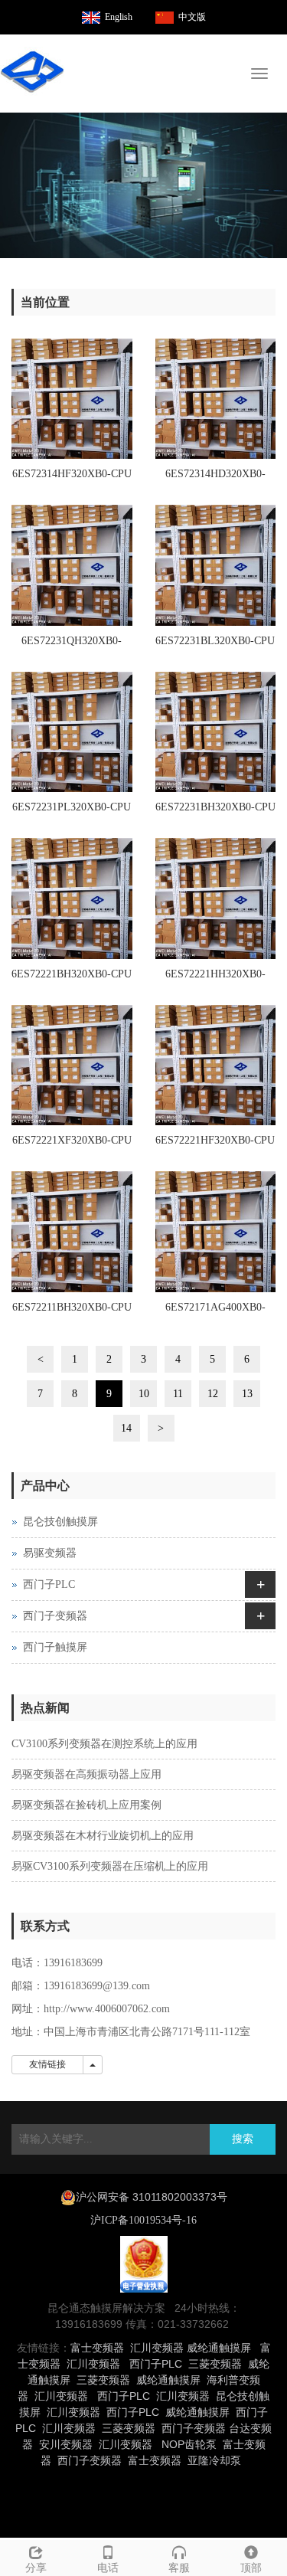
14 (126, 1428)
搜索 (243, 2139)
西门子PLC (49, 1584)
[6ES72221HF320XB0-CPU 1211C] (216, 1065)
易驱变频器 (50, 1553)
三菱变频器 (215, 2364)
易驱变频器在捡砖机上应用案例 (86, 1805)
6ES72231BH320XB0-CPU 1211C (215, 812)
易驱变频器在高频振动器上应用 (86, 1774)
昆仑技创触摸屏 (60, 1522)
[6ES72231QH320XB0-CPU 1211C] (72, 565)
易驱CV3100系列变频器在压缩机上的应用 (110, 1866)
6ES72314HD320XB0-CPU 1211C (215, 479)
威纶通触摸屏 (219, 2348)
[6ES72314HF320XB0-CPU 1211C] (72, 399)
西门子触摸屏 (55, 1647)
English (119, 17)
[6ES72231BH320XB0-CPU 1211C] (216, 732)
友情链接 (47, 2064)
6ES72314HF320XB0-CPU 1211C (72, 479)
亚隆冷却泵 (214, 2460)
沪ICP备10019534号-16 (143, 2220)
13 (247, 1394)
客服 (179, 2568)
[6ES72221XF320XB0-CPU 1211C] (72, 1065)
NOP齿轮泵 (189, 2444)
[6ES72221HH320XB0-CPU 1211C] (216, 898)
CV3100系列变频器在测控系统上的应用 (104, 1744)
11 (178, 1394)
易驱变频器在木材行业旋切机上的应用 (103, 1836)
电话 (108, 2568)
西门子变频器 (55, 1616)
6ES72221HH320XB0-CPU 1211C (215, 979)
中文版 (192, 17)
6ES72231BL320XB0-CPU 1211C (215, 646)
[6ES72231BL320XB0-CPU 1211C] (216, 565)
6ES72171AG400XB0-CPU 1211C (215, 1312)
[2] (143, 185)
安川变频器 (66, 2444)
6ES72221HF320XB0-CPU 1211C (215, 1145)
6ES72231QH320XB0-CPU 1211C (72, 646)
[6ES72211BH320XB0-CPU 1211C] (72, 1232)
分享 (36, 2568)
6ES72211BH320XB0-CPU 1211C (72, 1312)
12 (213, 1394)
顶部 (251, 2568)
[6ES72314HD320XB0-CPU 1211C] (216, 399)
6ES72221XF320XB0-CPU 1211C (72, 1145)
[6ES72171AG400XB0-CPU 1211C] (216, 1232)
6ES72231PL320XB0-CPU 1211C (72, 812)
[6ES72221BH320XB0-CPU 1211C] (72, 898)
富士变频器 (97, 2348)
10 (144, 1394)
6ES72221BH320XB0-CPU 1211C (72, 979)
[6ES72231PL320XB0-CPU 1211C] (72, 732)
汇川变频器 (157, 2348)
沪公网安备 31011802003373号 (152, 2197)
